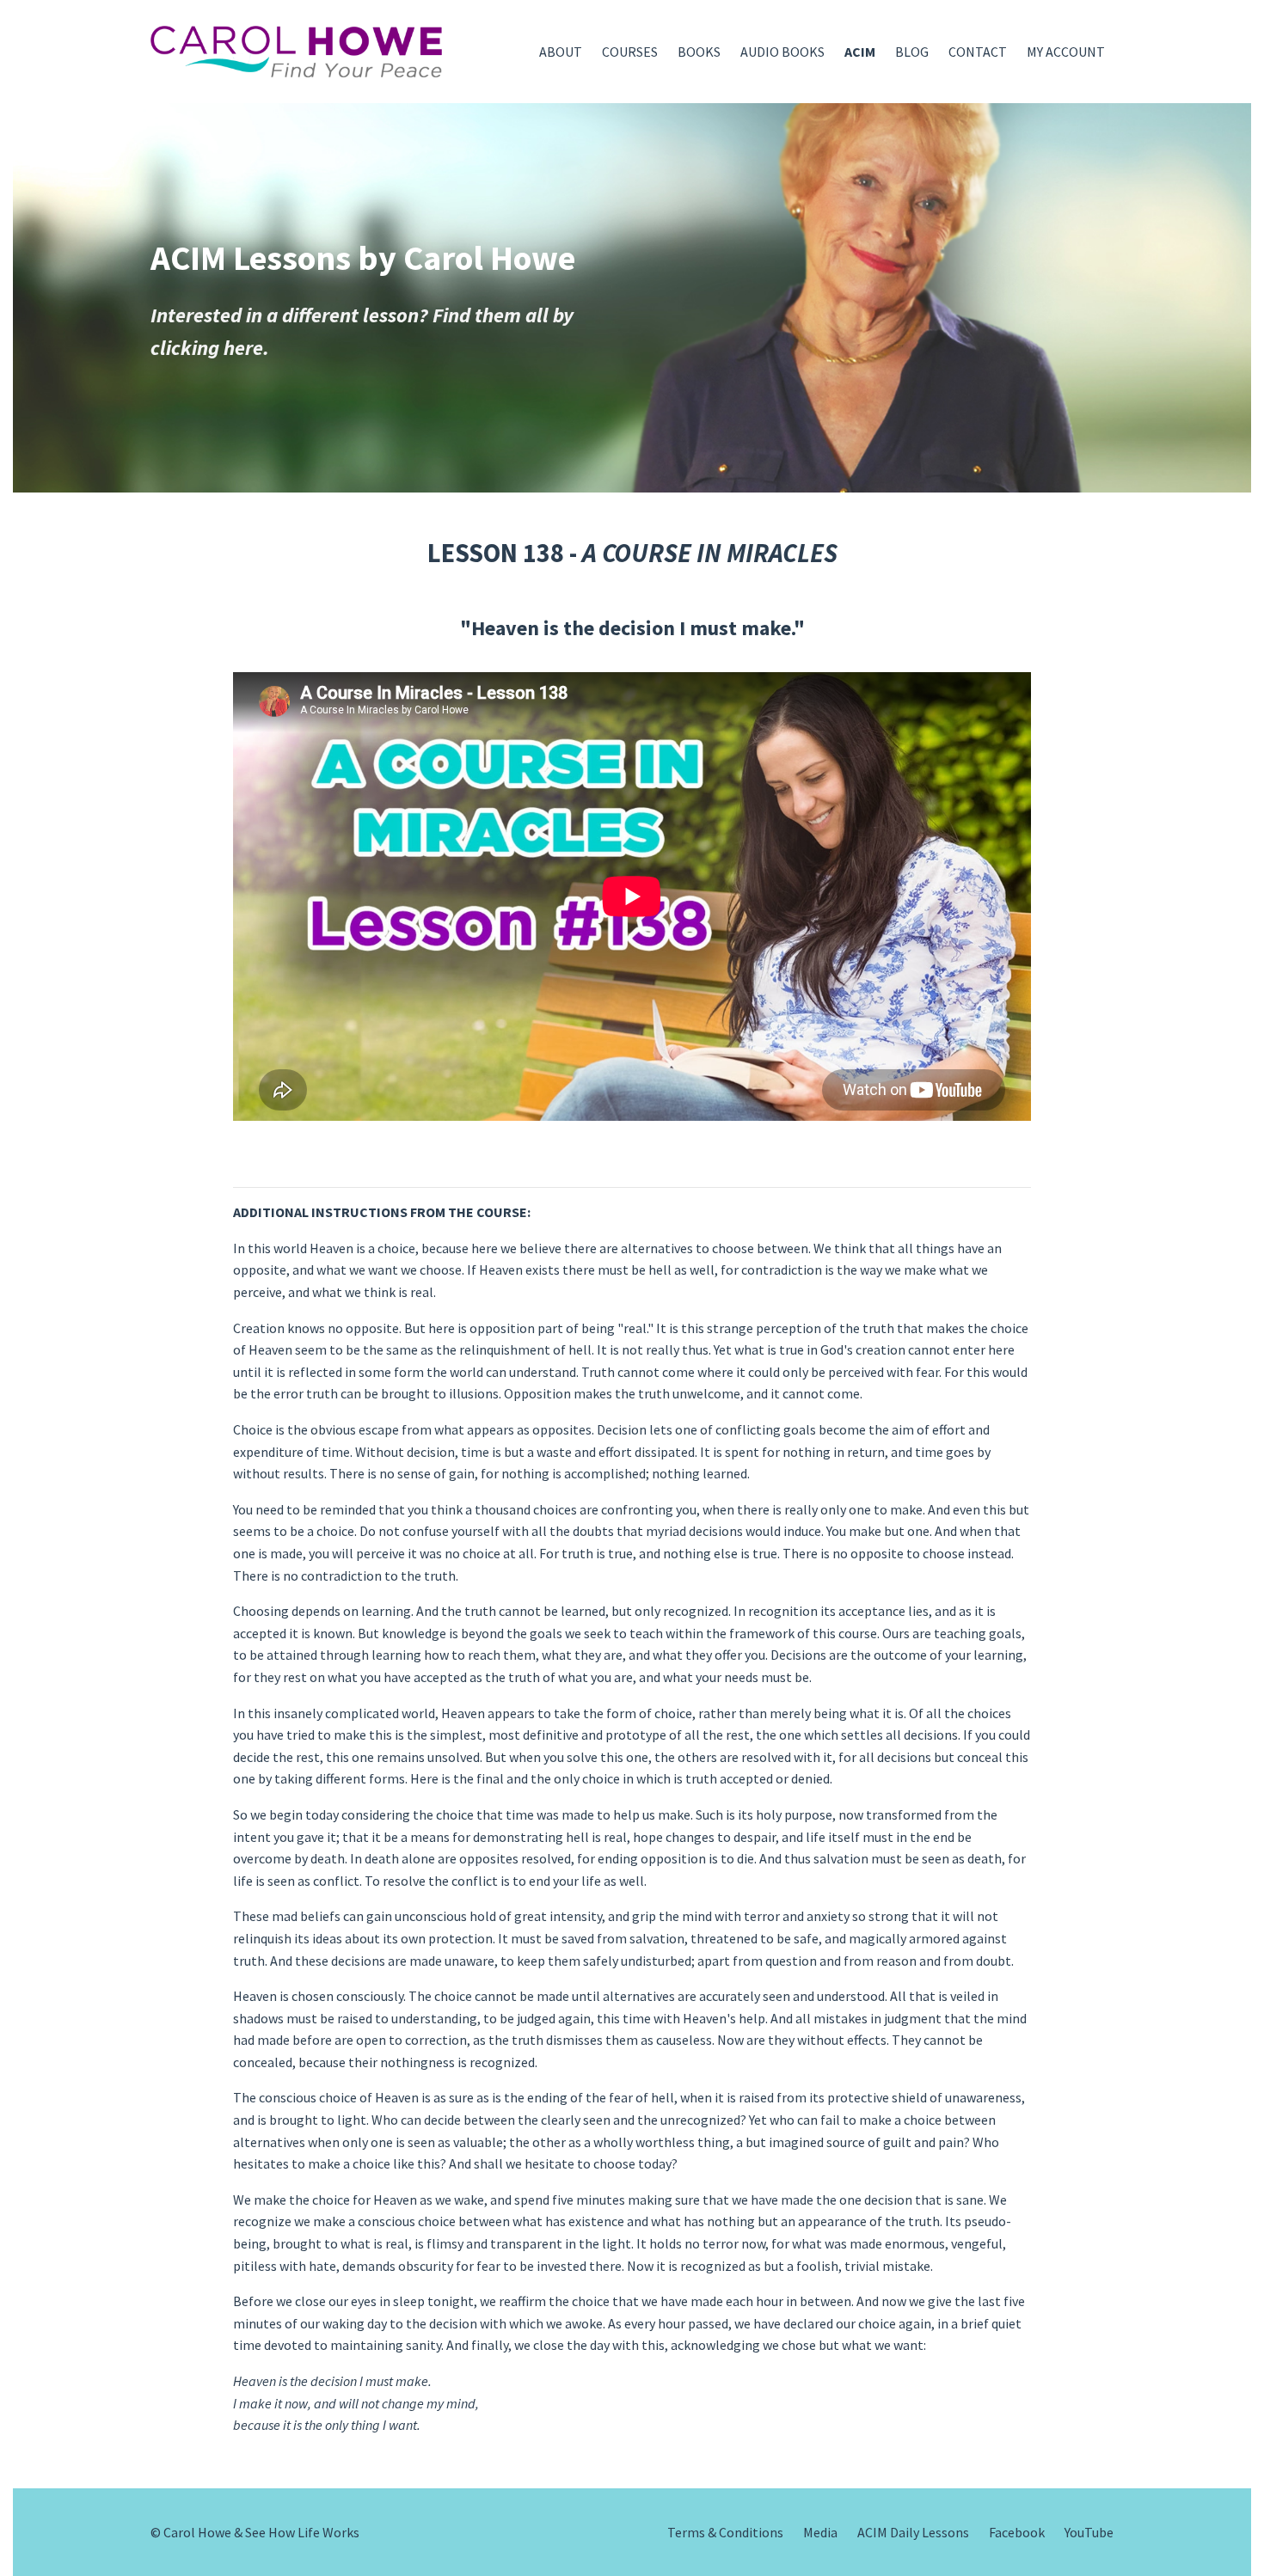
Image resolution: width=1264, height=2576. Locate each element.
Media (820, 2532)
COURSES (630, 52)
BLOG (912, 52)
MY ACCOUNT (1066, 52)
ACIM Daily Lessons (913, 2532)
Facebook (1017, 2532)
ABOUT (561, 52)
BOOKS (699, 52)
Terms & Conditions (725, 2532)
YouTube (1089, 2532)
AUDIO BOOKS (782, 52)
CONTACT (978, 52)
